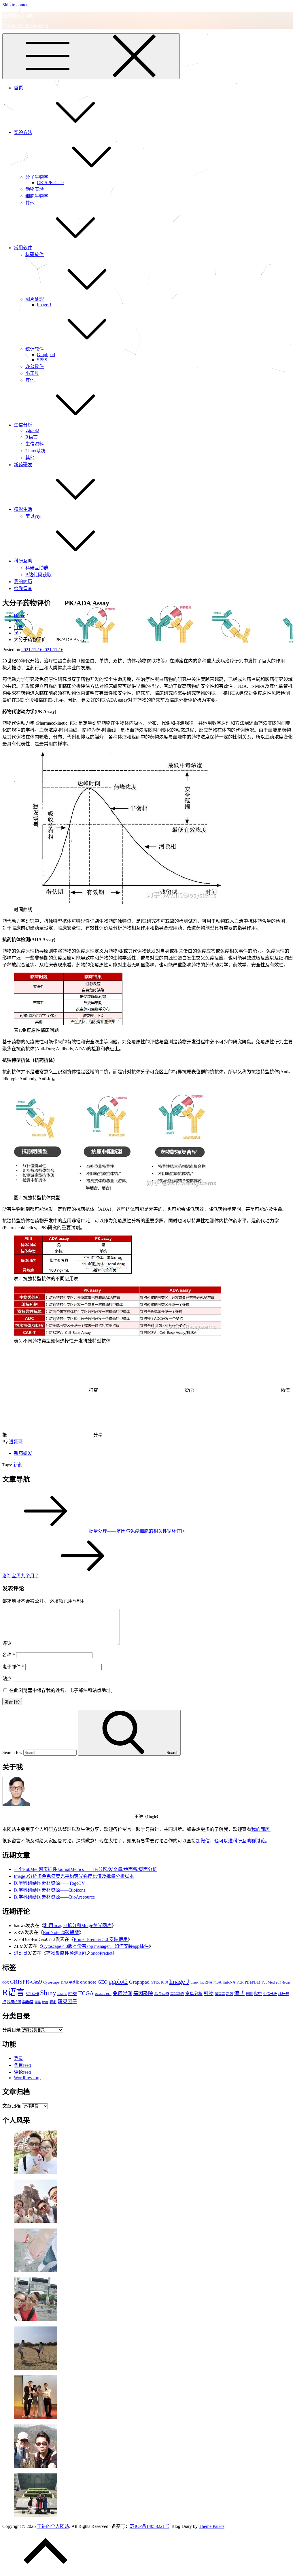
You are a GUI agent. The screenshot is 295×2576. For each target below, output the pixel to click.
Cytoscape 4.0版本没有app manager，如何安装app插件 (95, 1946)
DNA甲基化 (70, 1982)
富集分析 (194, 1994)
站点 (7, 1679)
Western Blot (103, 1994)
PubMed (268, 1982)
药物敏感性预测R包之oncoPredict (79, 1953)
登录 (18, 2058)
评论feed (22, 2072)
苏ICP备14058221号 (150, 2526)
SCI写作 (32, 1994)
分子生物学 (37, 177)
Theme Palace (212, 2526)
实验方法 (23, 132)
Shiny (48, 1993)
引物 (209, 1994)
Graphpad (46, 355)
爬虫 (258, 1994)
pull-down (283, 1983)
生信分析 (23, 425)
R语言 (32, 437)
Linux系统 (35, 451)
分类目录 (12, 2030)
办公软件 (35, 366)
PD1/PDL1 (253, 1982)
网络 (38, 2002)
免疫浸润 (122, 1994)
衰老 (53, 2002)
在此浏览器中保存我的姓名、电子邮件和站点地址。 (62, 1690)
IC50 (164, 1982)
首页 (18, 88)
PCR (240, 1982)
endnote (88, 1982)
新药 (18, 1465)
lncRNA (206, 1982)
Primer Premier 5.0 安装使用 (101, 1939)
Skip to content (16, 5)
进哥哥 (16, 1442)
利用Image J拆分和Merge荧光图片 (78, 1926)
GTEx (155, 1982)
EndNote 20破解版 (61, 1932)
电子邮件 (13, 1667)
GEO (103, 1982)
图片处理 (35, 299)
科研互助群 (37, 568)
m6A (218, 1982)
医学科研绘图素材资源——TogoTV (49, 1883)
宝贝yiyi (33, 516)
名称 (9, 1655)
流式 (239, 1993)
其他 (30, 203)
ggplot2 (32, 430)
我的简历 (23, 582)
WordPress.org (27, 2078)
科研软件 (35, 255)
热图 (249, 1994)
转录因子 (67, 2002)
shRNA (62, 1994)
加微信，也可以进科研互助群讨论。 (233, 1841)
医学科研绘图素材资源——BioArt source (54, 1897)
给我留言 (23, 589)
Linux (194, 1982)
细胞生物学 (37, 196)
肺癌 (45, 2002)
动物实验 (35, 189)
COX (6, 1983)
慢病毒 (220, 1994)
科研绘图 (14, 2002)
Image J (44, 305)
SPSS (42, 360)
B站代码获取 (38, 575)
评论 (7, 1643)
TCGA (86, 1993)
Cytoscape (51, 1982)
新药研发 (23, 465)
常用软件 (23, 248)
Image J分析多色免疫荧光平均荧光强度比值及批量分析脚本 (74, 1876)
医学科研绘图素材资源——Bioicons (50, 1890)
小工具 (32, 373)
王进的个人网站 (18, 16)
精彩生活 (23, 509)
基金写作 (162, 1994)
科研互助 (23, 561)
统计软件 (35, 349)
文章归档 (12, 2106)
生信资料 (35, 444)
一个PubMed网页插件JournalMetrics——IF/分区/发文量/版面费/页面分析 (85, 1869)
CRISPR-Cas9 (50, 183)
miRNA (229, 1982)
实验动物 (177, 1994)
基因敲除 (143, 1994)
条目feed (22, 2065)
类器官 (28, 2002)
